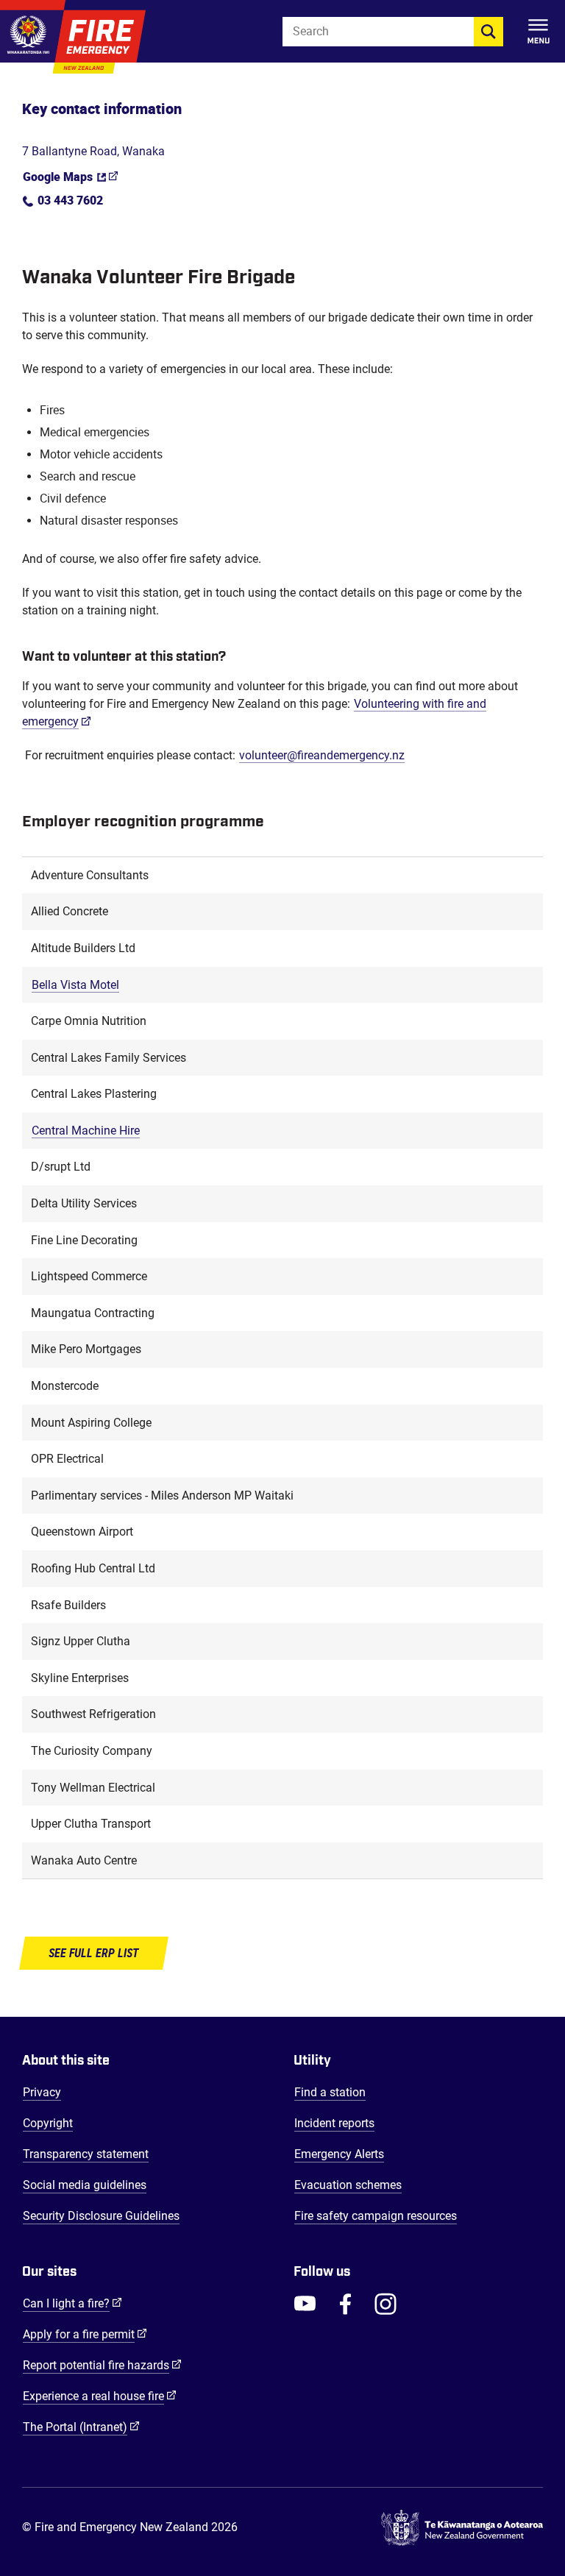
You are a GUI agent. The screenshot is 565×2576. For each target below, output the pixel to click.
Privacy (42, 2092)
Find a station (330, 2092)
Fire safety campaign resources (376, 2216)
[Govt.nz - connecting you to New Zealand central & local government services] (462, 2528)
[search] (488, 32)
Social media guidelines (85, 2185)
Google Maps (58, 179)
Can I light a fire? (72, 2303)
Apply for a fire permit (85, 2334)
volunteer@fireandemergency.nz (322, 755)
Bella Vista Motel (75, 985)
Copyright (48, 2123)
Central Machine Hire (86, 1131)
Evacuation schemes (348, 2185)
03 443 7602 (70, 203)
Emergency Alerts (339, 2154)
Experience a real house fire (100, 2396)
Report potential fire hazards (102, 2365)
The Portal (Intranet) (81, 2427)
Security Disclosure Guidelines (101, 2216)
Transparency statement (86, 2154)
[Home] (73, 37)
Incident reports (334, 2123)
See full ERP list (94, 1953)
